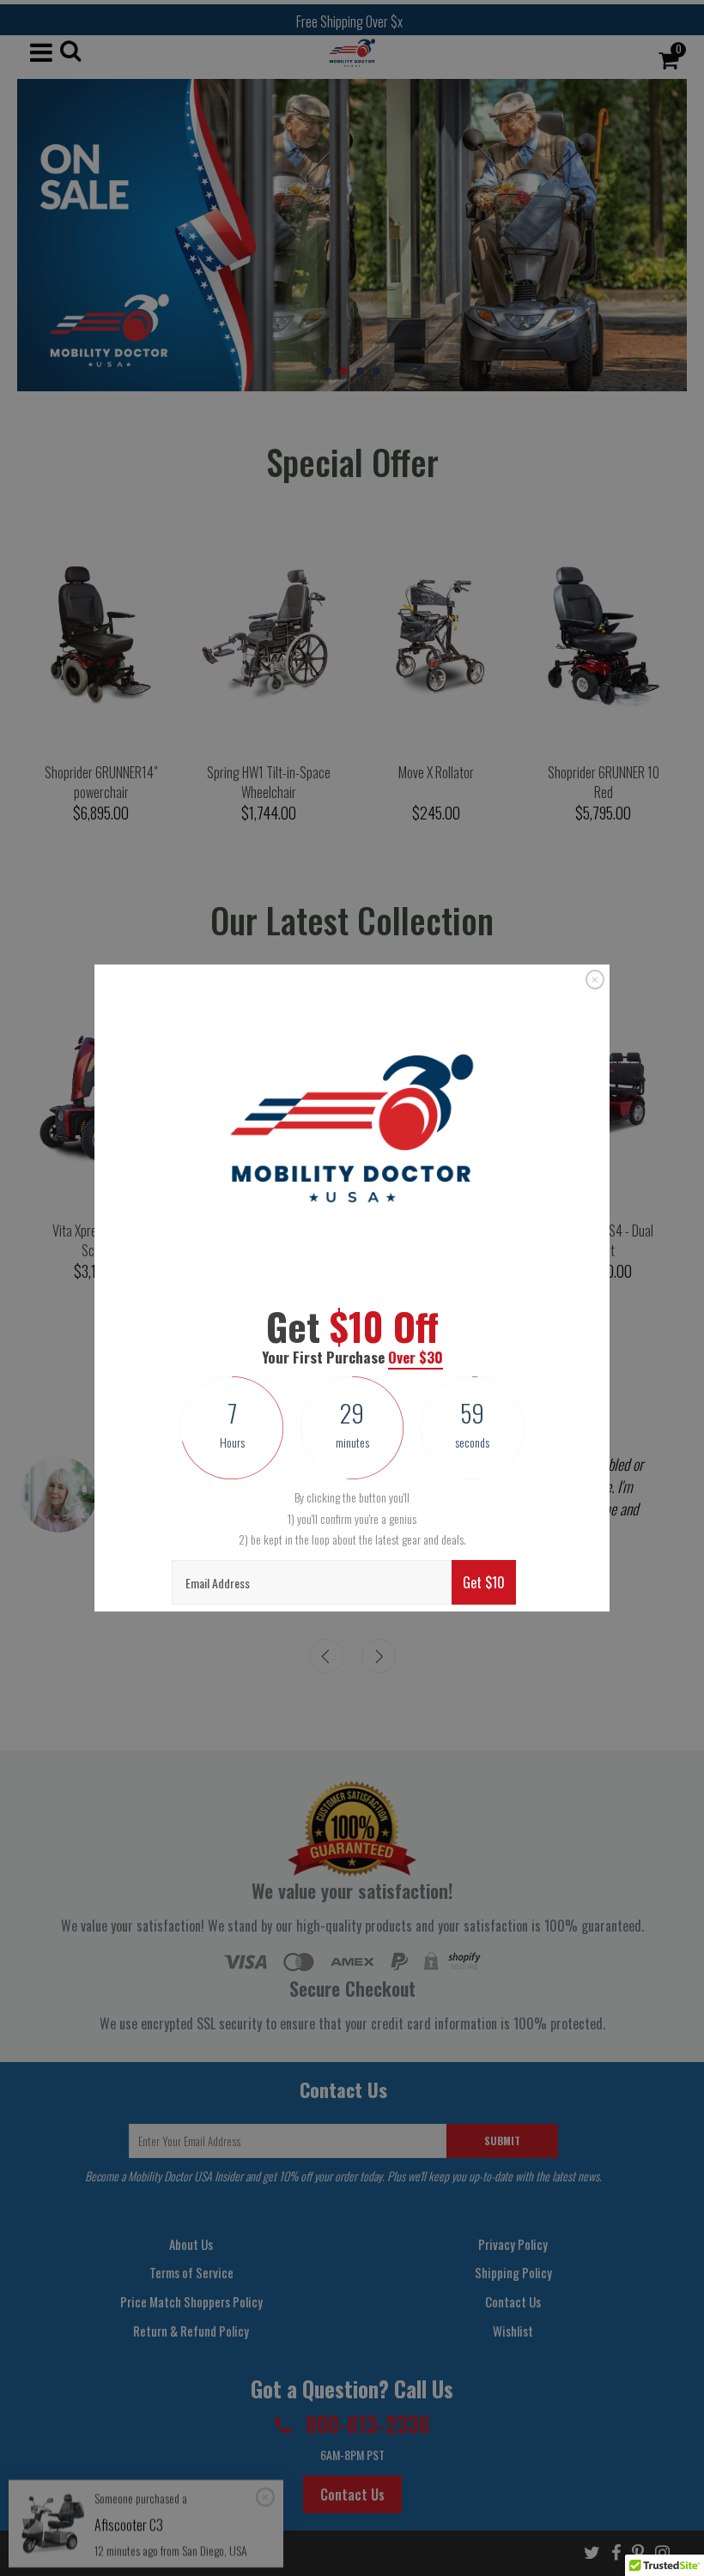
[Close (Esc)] (595, 980)
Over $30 (416, 1357)
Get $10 (484, 1582)
